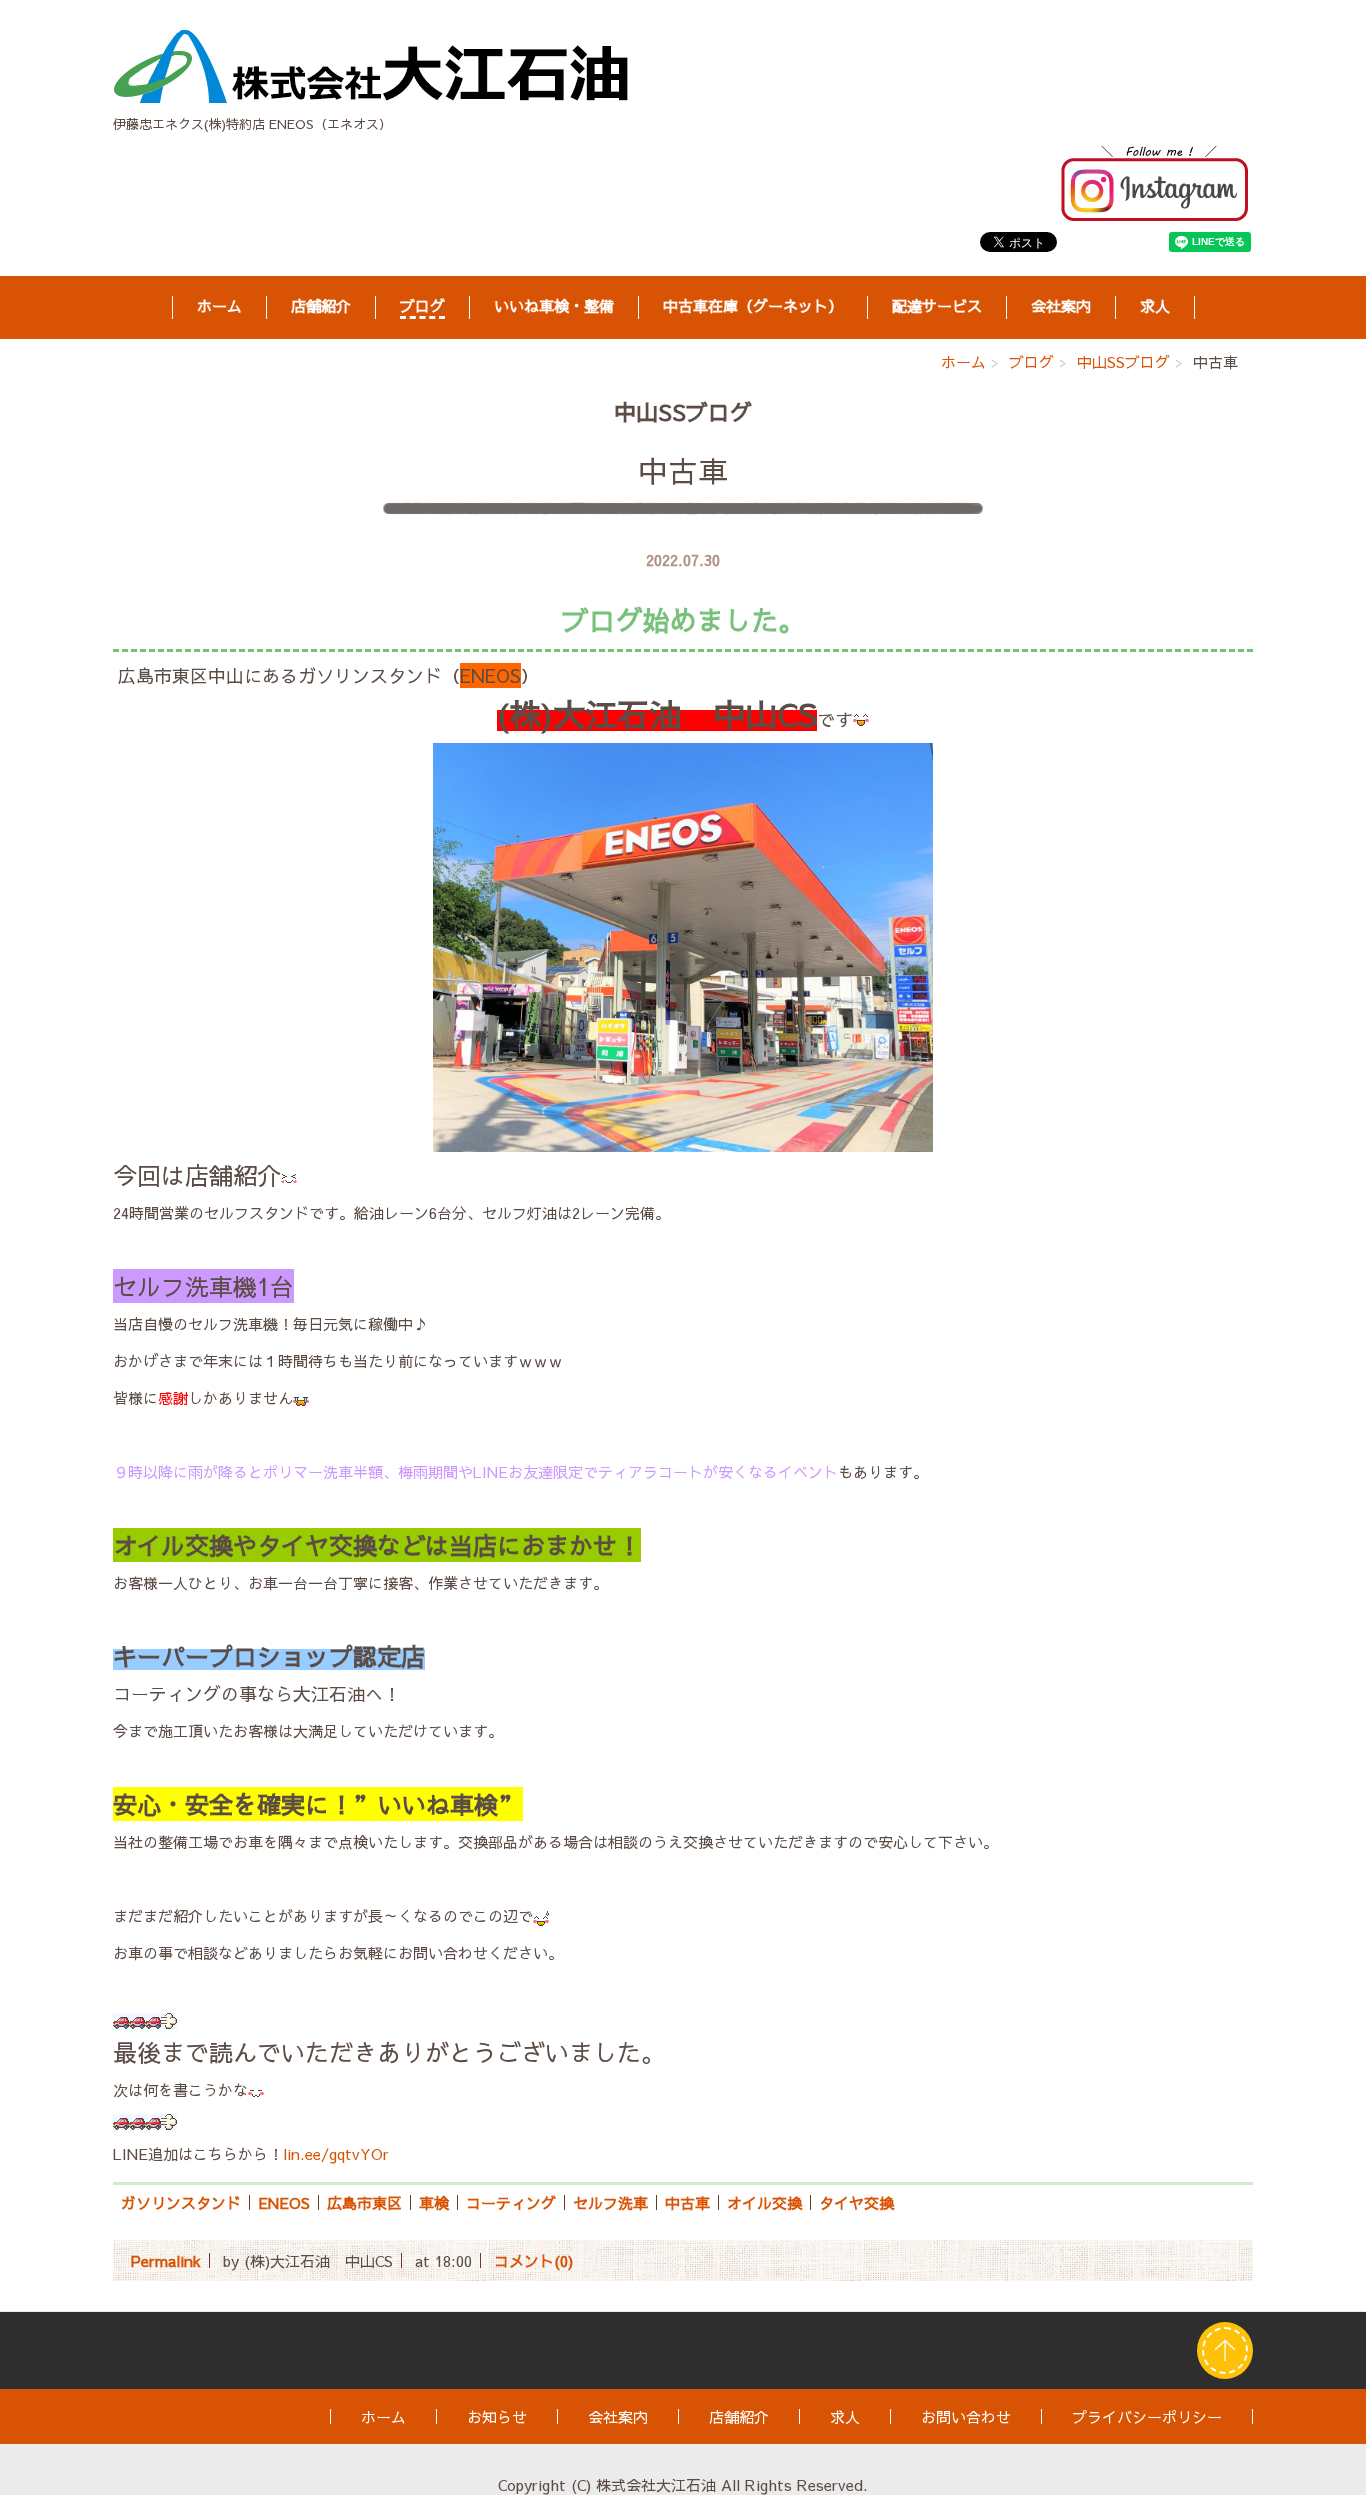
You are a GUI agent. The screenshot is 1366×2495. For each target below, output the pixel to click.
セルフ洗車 (610, 2202)
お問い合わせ (966, 2416)
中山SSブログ (1123, 361)
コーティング (511, 2202)
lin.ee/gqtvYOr (336, 2153)
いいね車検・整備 (554, 306)
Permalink (166, 2260)
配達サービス (937, 306)
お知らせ (497, 2416)
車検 (434, 2202)
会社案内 (1061, 306)
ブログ (422, 306)
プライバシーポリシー (1147, 2416)
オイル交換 (764, 2202)
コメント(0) (533, 2260)
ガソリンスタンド (181, 2202)
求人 (1155, 306)
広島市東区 (364, 2202)
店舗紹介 (321, 306)
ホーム (219, 306)
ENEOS (284, 2202)
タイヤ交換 (856, 2202)
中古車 (687, 2202)
